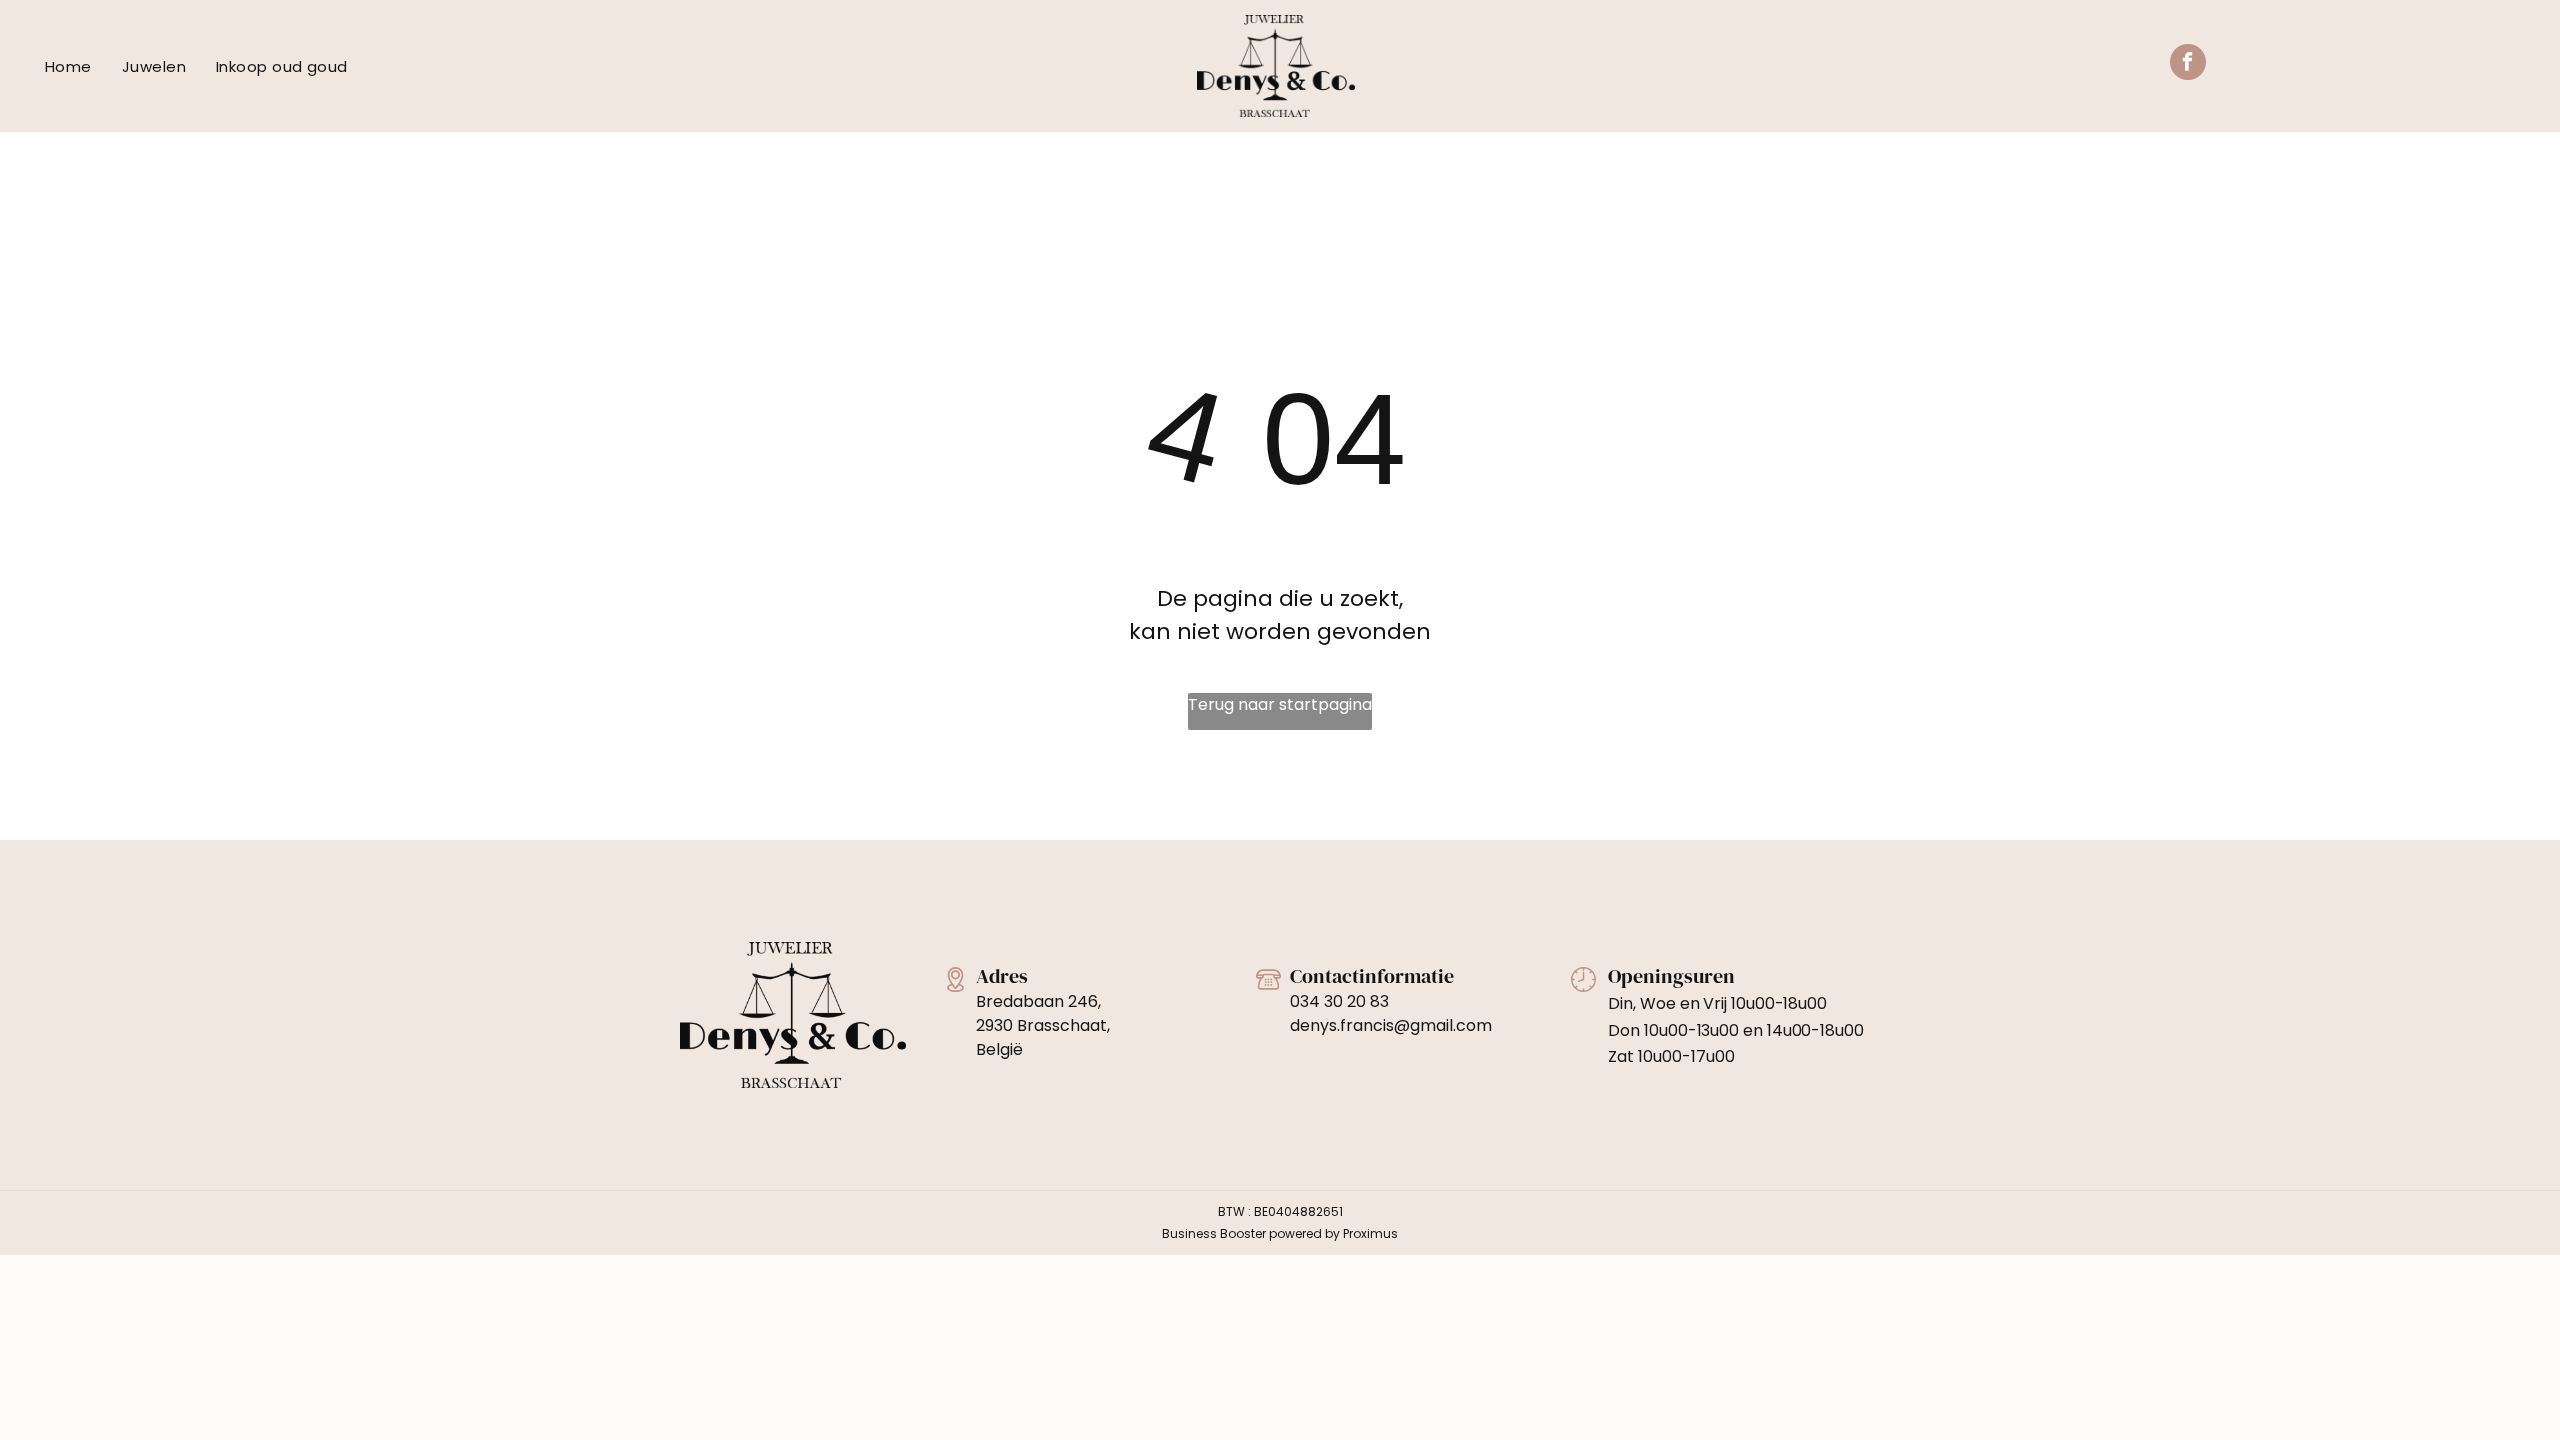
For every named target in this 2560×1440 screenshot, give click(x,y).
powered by (1304, 1233)
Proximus (1370, 1233)
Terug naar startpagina (1280, 704)
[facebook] (2188, 64)
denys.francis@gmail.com (1391, 1025)
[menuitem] (68, 67)
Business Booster (1214, 1233)
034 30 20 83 (1339, 1001)
